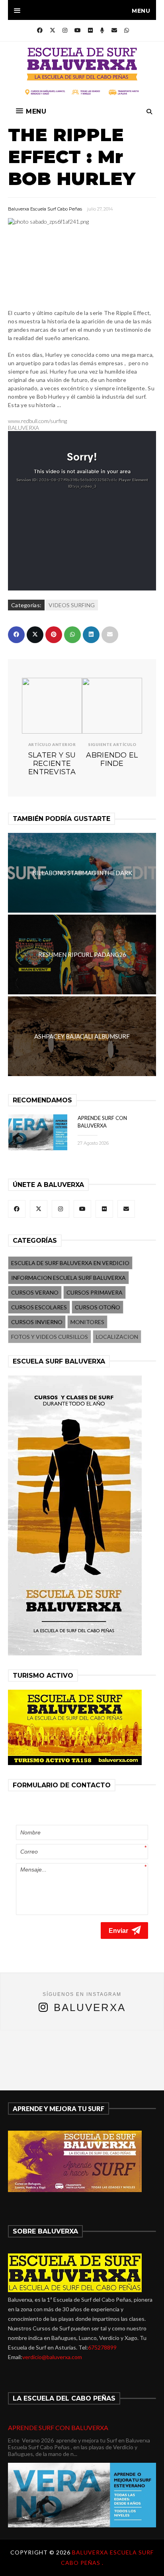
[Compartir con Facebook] (16, 635)
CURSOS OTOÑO (98, 1307)
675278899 (102, 2347)
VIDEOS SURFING (72, 605)
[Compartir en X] (35, 635)
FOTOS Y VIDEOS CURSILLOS (50, 1337)
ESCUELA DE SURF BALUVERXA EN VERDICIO (70, 1263)
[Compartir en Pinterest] (54, 635)
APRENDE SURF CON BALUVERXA (58, 2427)
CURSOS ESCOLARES (39, 1307)
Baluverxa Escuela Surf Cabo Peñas (45, 209)
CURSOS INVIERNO (37, 1322)
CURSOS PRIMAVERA (95, 1292)
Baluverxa (90, 2007)
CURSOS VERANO (35, 1292)
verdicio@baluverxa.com (52, 2357)
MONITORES (87, 1322)
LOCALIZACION (117, 1337)
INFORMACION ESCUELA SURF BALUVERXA (68, 1278)
